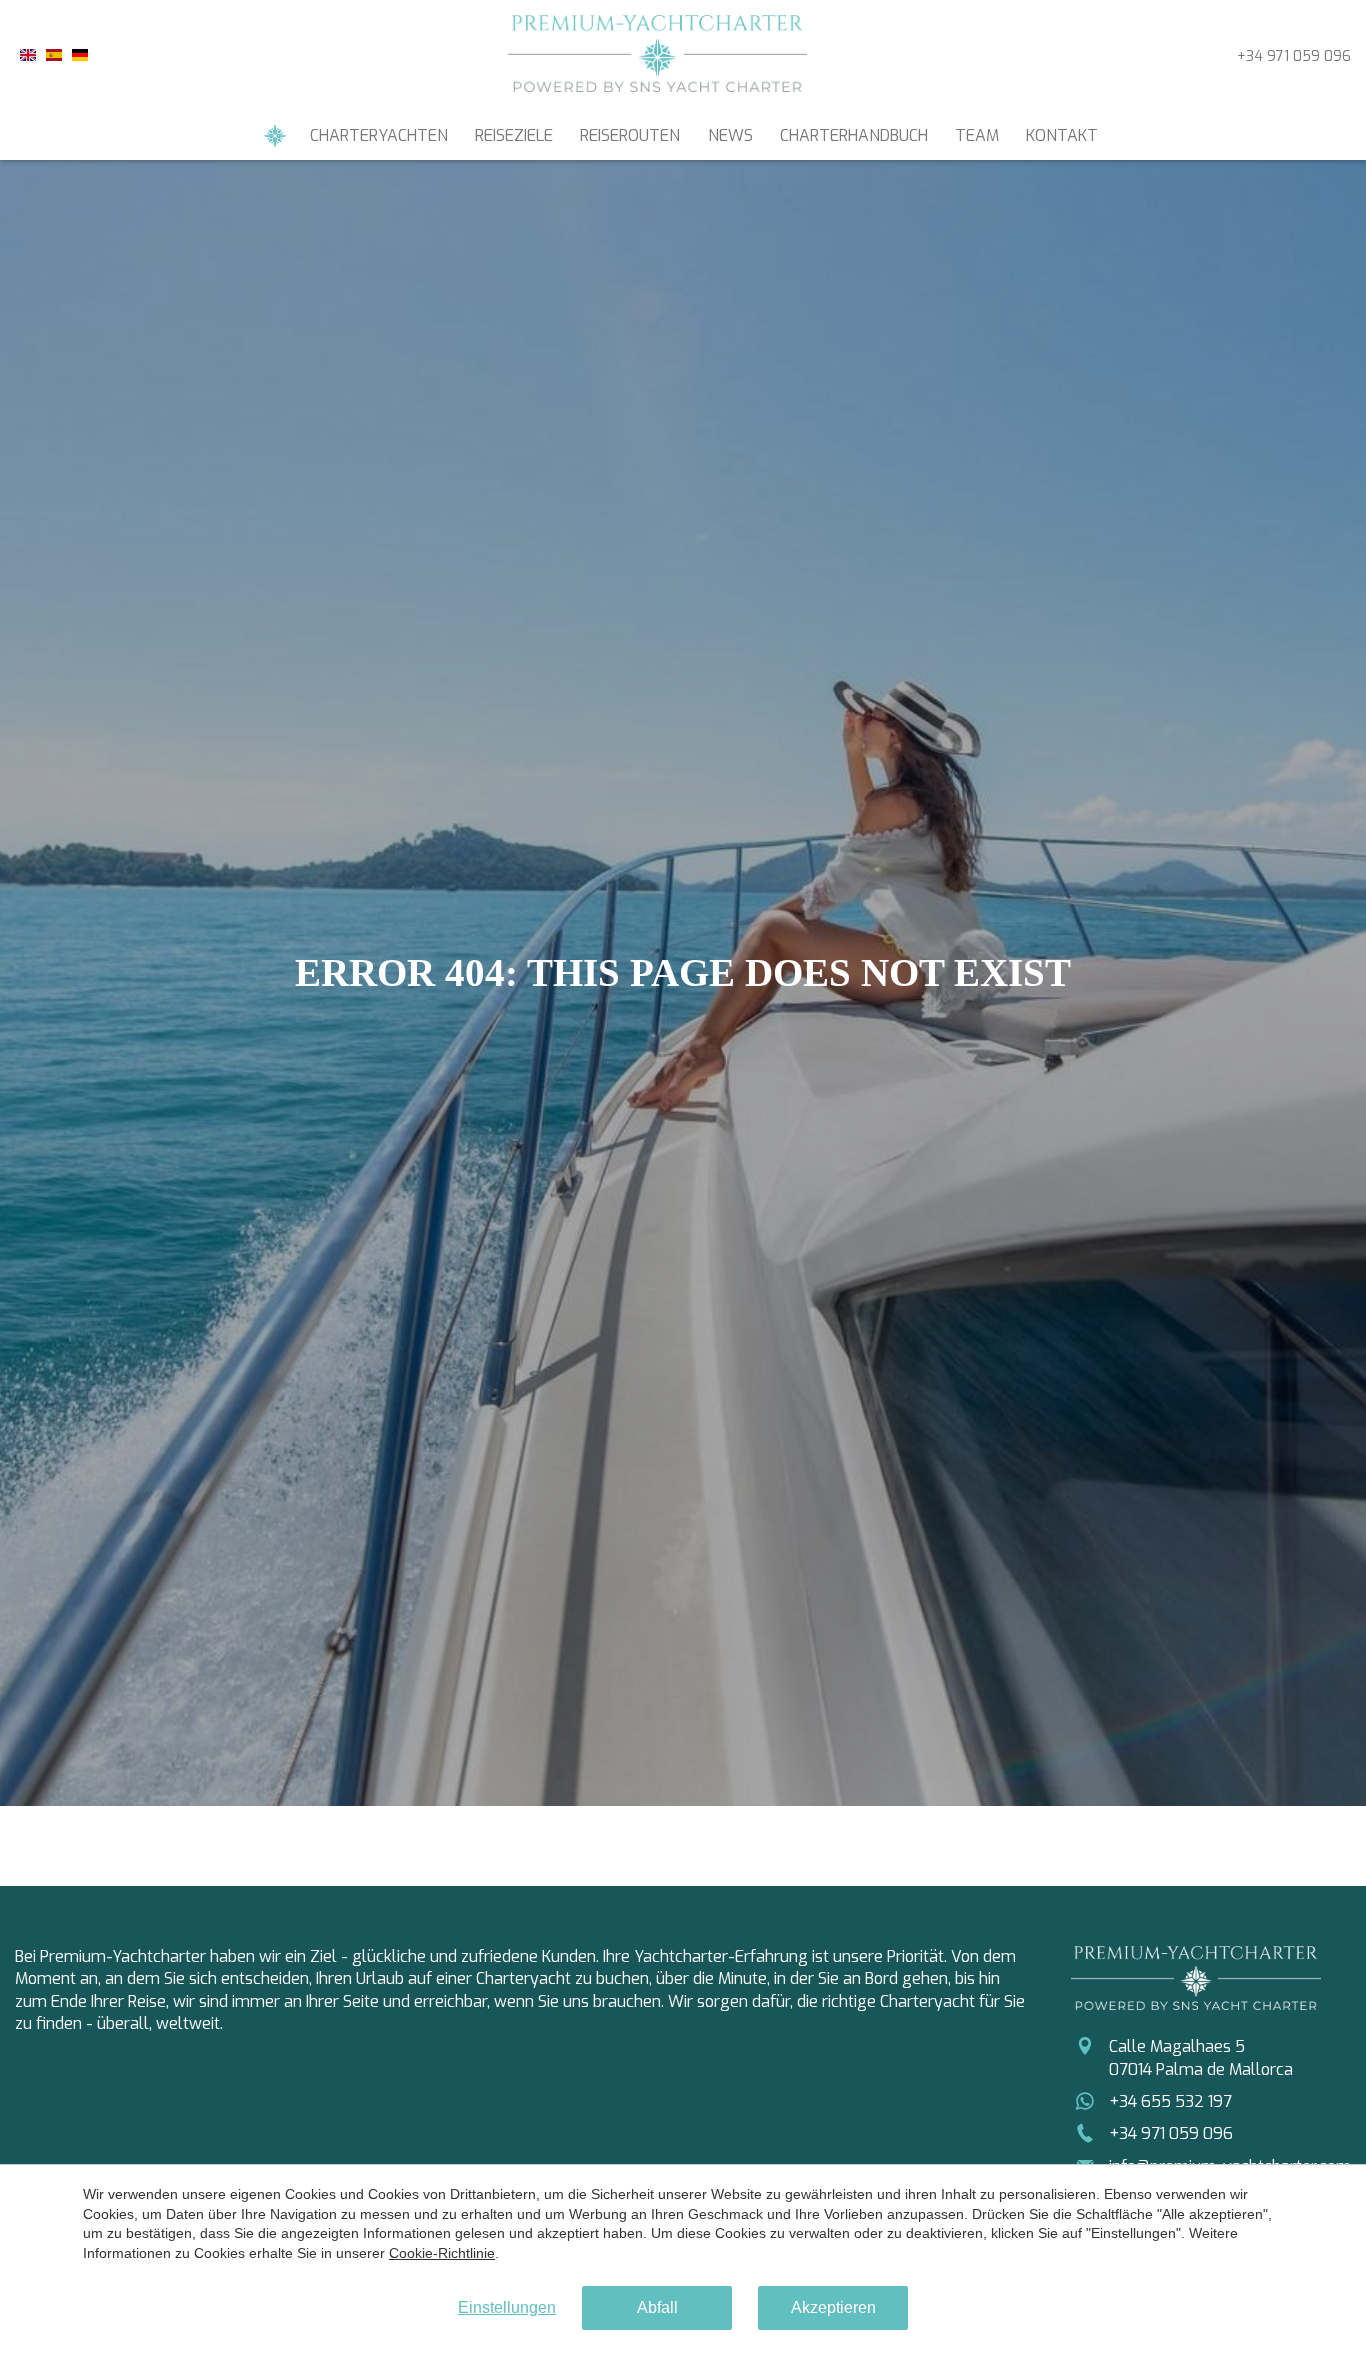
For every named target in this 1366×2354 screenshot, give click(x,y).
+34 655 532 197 (1170, 2101)
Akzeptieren (833, 2307)
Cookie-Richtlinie (442, 2253)
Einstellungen (507, 2307)
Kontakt (1062, 135)
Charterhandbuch (854, 135)
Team (977, 135)
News (730, 135)
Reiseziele (514, 135)
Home (275, 136)
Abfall (657, 2307)
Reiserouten (630, 135)
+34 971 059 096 (1294, 56)
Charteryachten (379, 135)
